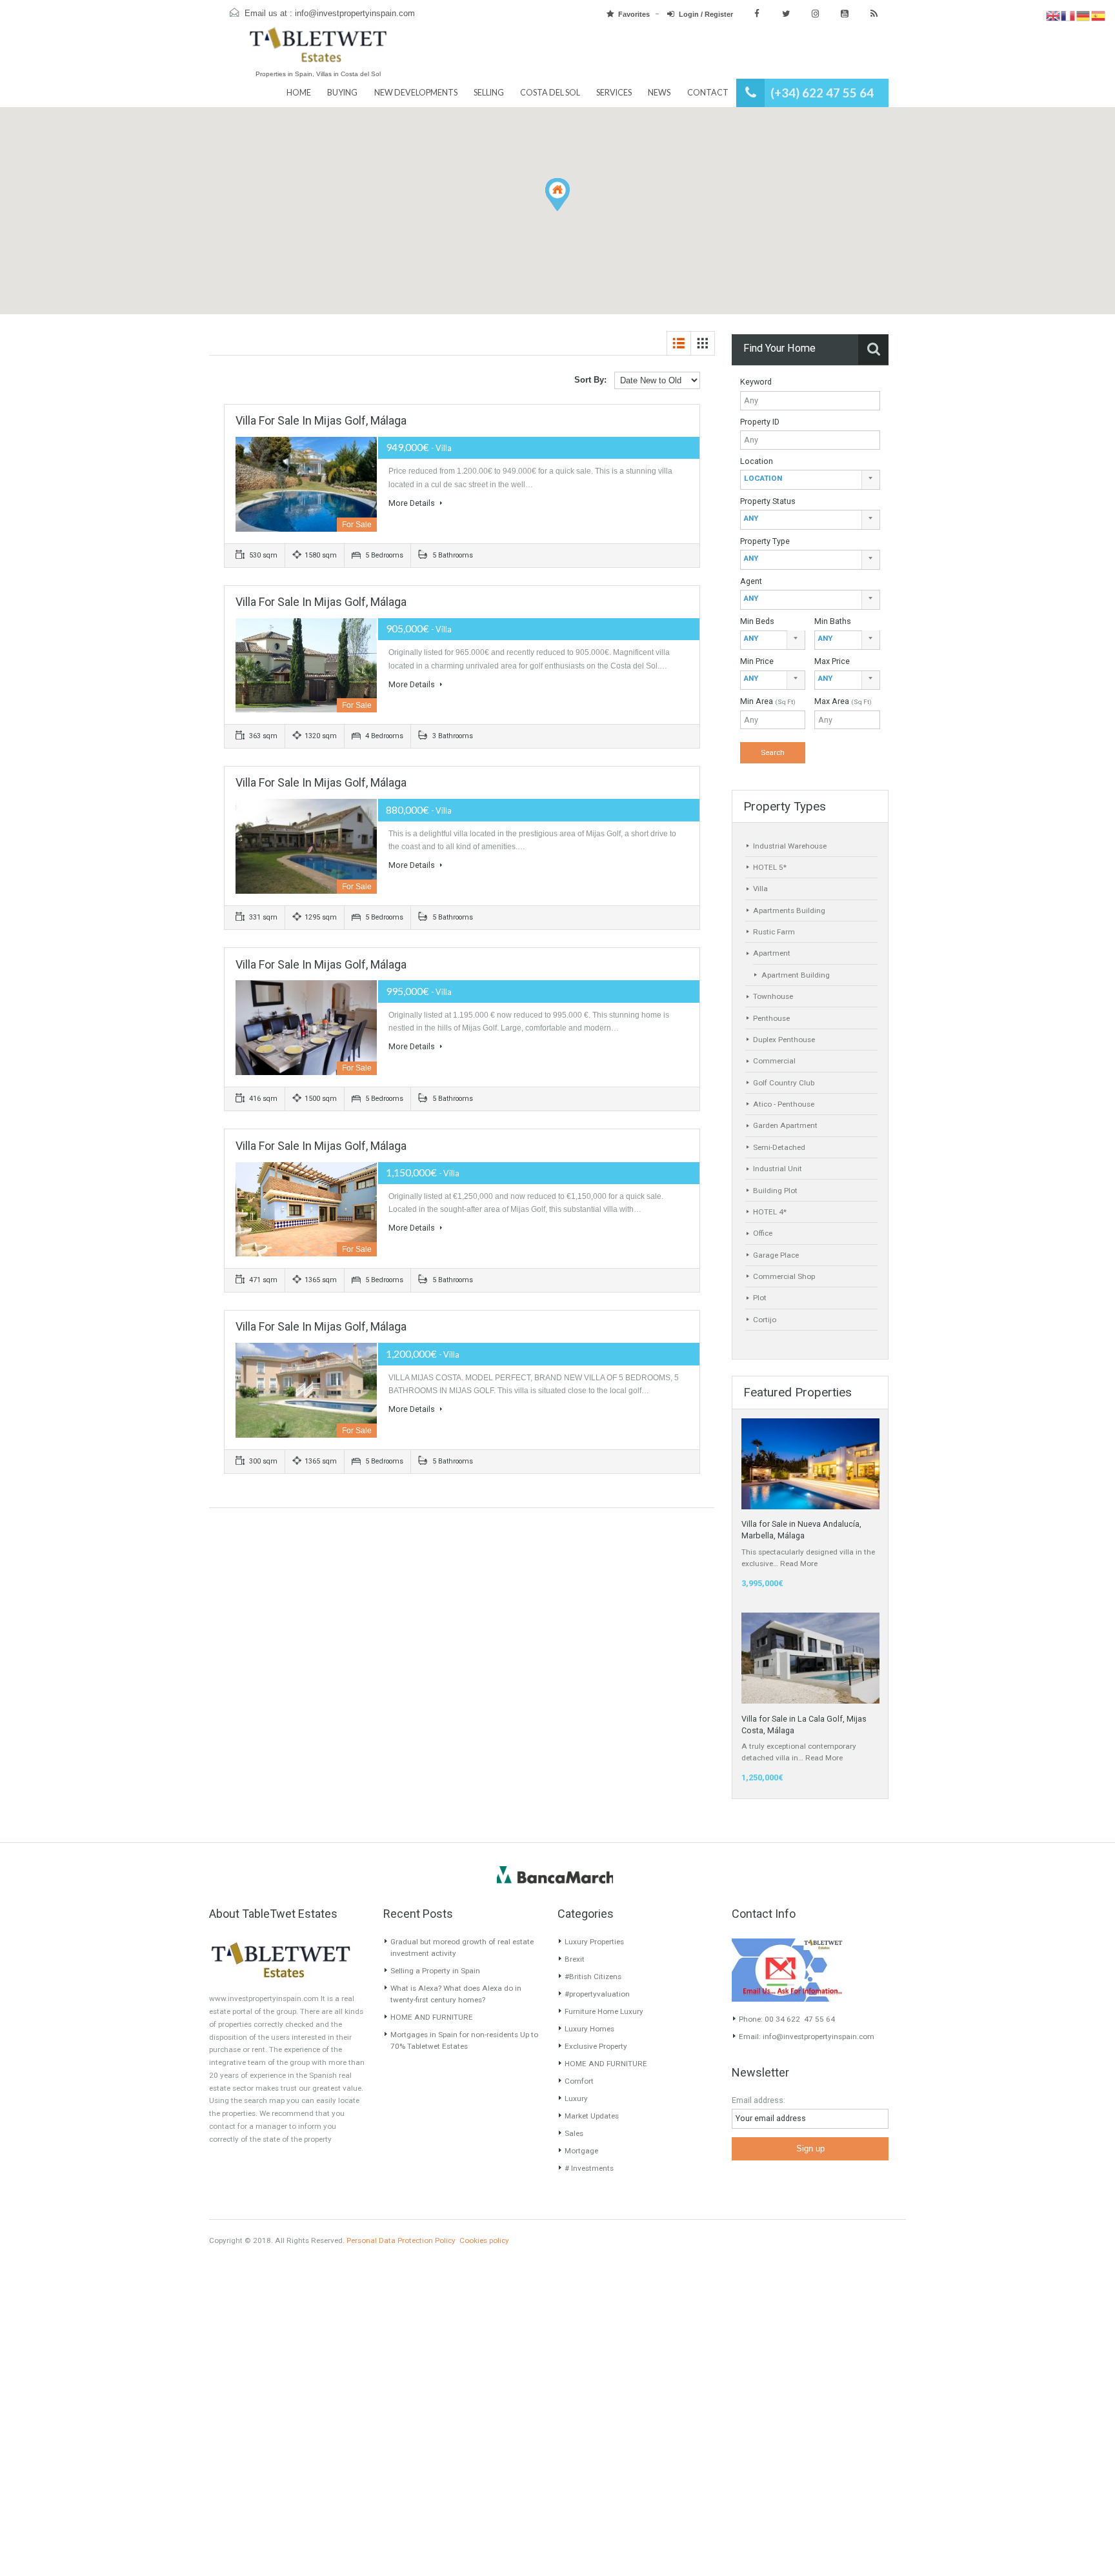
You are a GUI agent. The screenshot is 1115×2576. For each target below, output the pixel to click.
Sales (574, 2133)
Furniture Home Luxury (604, 2011)
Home (299, 93)
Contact (708, 93)
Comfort (579, 2081)
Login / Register (706, 14)
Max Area (843, 701)
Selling (489, 93)
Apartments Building (789, 911)
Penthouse (771, 1018)
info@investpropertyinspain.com (355, 14)
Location (757, 461)
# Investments (589, 2168)
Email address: (758, 2100)
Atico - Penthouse (784, 1104)
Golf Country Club (784, 1083)
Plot (760, 1298)
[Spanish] (1099, 15)
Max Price (832, 661)
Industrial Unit (778, 1169)
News (659, 93)
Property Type (765, 541)
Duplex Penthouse (784, 1040)
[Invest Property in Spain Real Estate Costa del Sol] (318, 51)
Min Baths (833, 621)
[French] (1068, 15)
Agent (751, 581)
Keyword (756, 382)
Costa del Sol (550, 93)
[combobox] (810, 480)
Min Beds (757, 621)
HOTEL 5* (770, 867)
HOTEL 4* (770, 1212)
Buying (342, 93)
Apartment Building (796, 975)
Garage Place (776, 1255)
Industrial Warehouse (790, 846)
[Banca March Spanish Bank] (555, 1875)
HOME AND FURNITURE (432, 2017)
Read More (799, 1564)
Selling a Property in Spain (435, 1971)
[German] (1084, 15)
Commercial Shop (784, 1276)
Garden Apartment (785, 1125)
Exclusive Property (596, 2046)
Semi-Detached (779, 1147)
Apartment (772, 953)
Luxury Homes (589, 2029)
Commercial (774, 1061)
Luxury (576, 2098)
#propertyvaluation (597, 1994)
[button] (569, 211)
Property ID (760, 422)
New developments (416, 93)
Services (614, 93)
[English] (1053, 15)
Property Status (768, 501)
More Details (413, 503)
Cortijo (765, 1320)
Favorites (634, 14)
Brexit (575, 1959)
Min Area (768, 701)
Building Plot (775, 1191)
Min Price (757, 661)
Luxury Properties (594, 1942)
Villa (760, 889)
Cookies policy (484, 2240)
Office (763, 1233)
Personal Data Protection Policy (401, 2240)
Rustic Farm (774, 932)
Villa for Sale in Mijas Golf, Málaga (321, 420)
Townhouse (773, 996)
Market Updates (592, 2116)
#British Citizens (593, 1977)
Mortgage (581, 2151)
